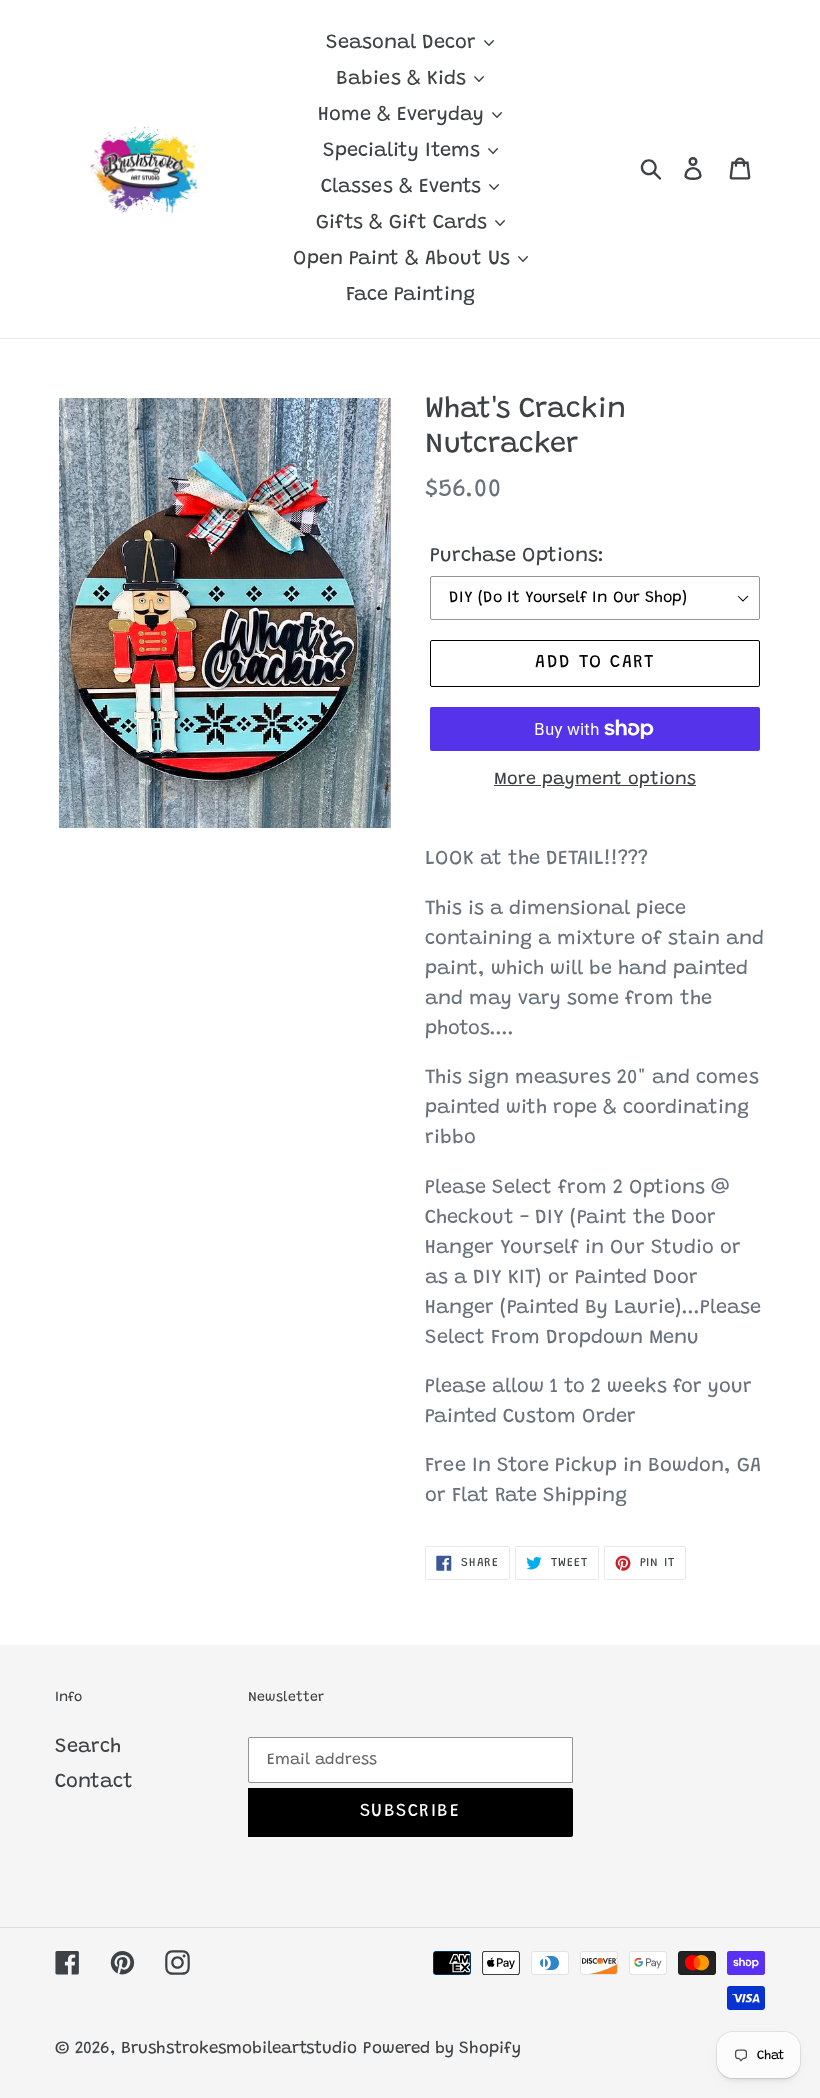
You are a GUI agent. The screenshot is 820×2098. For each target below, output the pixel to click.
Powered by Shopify (442, 2049)
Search (88, 1747)
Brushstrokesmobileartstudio (239, 2049)
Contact (94, 1782)
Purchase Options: (517, 556)
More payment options (595, 780)
